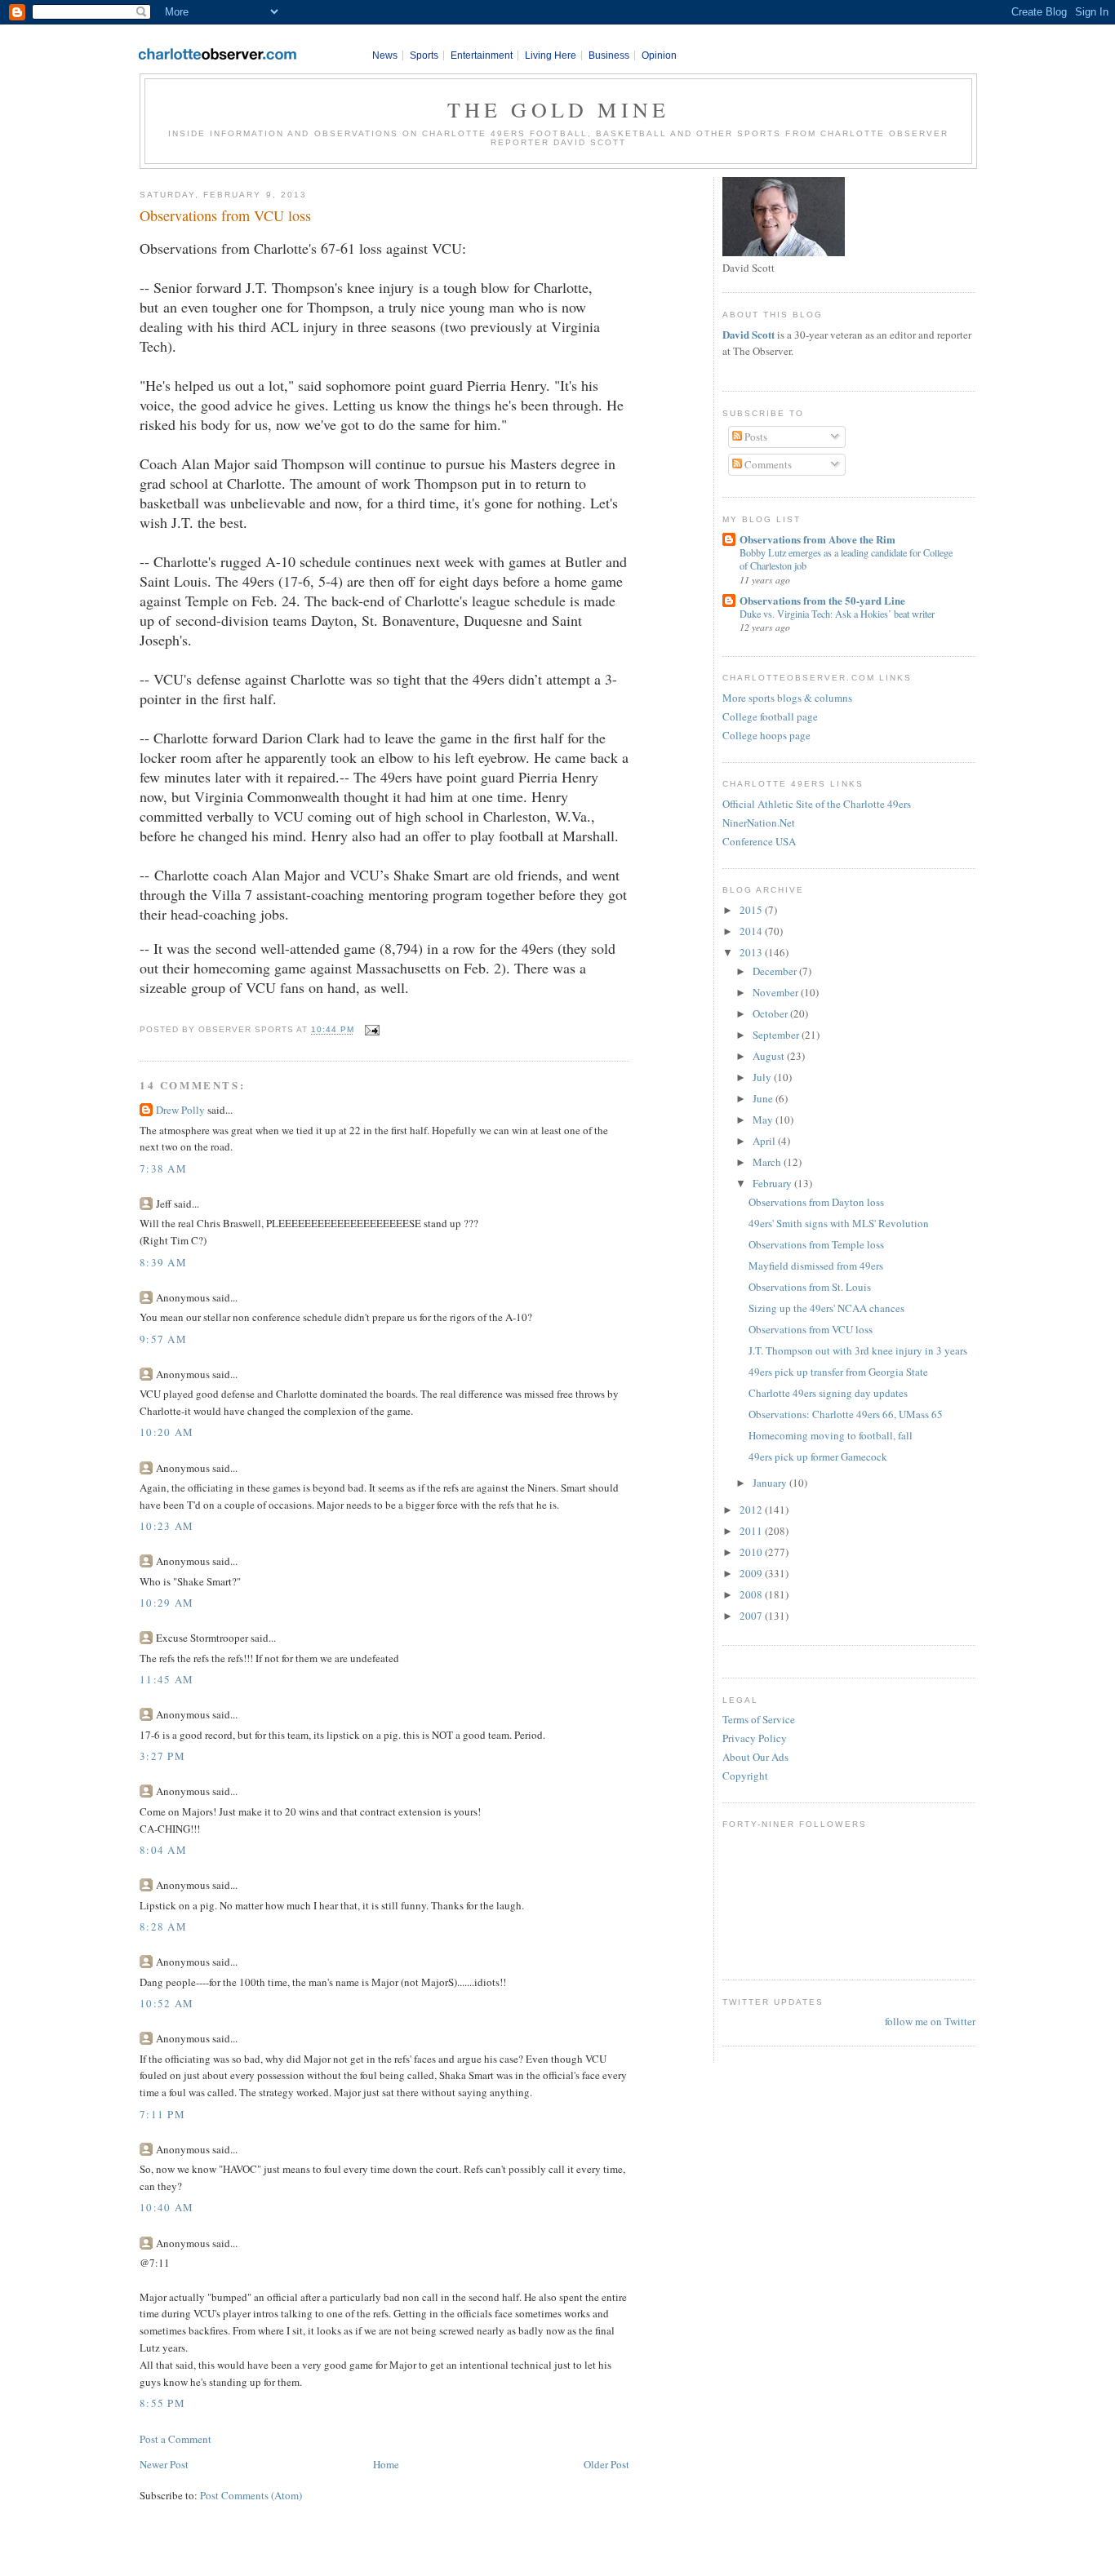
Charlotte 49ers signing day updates (828, 1393)
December (776, 971)
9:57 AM (163, 1339)
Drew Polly (180, 1110)
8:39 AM (163, 1262)
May (764, 1120)
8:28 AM (163, 1926)
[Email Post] (370, 1030)
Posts (755, 437)
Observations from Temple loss (816, 1244)
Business (609, 55)
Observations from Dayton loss (816, 1202)
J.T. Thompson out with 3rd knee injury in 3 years (858, 1350)
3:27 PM (162, 1756)
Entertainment (482, 55)
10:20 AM (167, 1432)
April (765, 1141)
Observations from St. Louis (810, 1287)
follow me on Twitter (930, 2021)
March (768, 1162)
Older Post (606, 2464)
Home (386, 2464)
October (771, 1013)
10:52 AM (167, 2003)
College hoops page (766, 735)
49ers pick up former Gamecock (818, 1456)
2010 (752, 1552)
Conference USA (759, 841)
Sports (424, 55)
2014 (752, 931)
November (777, 992)
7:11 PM (162, 2114)
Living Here (551, 55)
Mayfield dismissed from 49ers (816, 1266)
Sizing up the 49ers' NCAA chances (826, 1308)
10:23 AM (167, 1526)
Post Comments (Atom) (251, 2495)
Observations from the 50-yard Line (822, 600)
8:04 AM (163, 1850)
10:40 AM (167, 2207)
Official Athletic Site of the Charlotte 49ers (817, 804)
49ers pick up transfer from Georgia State (838, 1372)
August (770, 1056)
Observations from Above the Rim (817, 539)
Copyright (745, 1776)
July (763, 1077)
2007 (752, 1616)
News (385, 55)
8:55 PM (162, 2403)
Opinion (659, 55)
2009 (752, 1573)
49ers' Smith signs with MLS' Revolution (839, 1223)
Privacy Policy (755, 1738)
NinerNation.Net (759, 822)
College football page (770, 716)
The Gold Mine (559, 109)
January (771, 1483)
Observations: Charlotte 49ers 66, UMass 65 (846, 1414)
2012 (752, 1510)
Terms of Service (759, 1719)
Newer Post (164, 2464)
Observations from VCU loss (225, 215)
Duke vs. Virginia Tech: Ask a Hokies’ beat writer (837, 614)
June (764, 1098)
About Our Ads (755, 1757)
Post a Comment (175, 2439)
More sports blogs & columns (787, 698)
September (777, 1035)
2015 (752, 910)
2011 (752, 1531)
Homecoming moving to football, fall (831, 1435)
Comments (767, 464)
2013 (752, 952)
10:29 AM (167, 1603)
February (773, 1183)
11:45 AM (167, 1679)
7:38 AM (163, 1168)
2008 (752, 1594)
